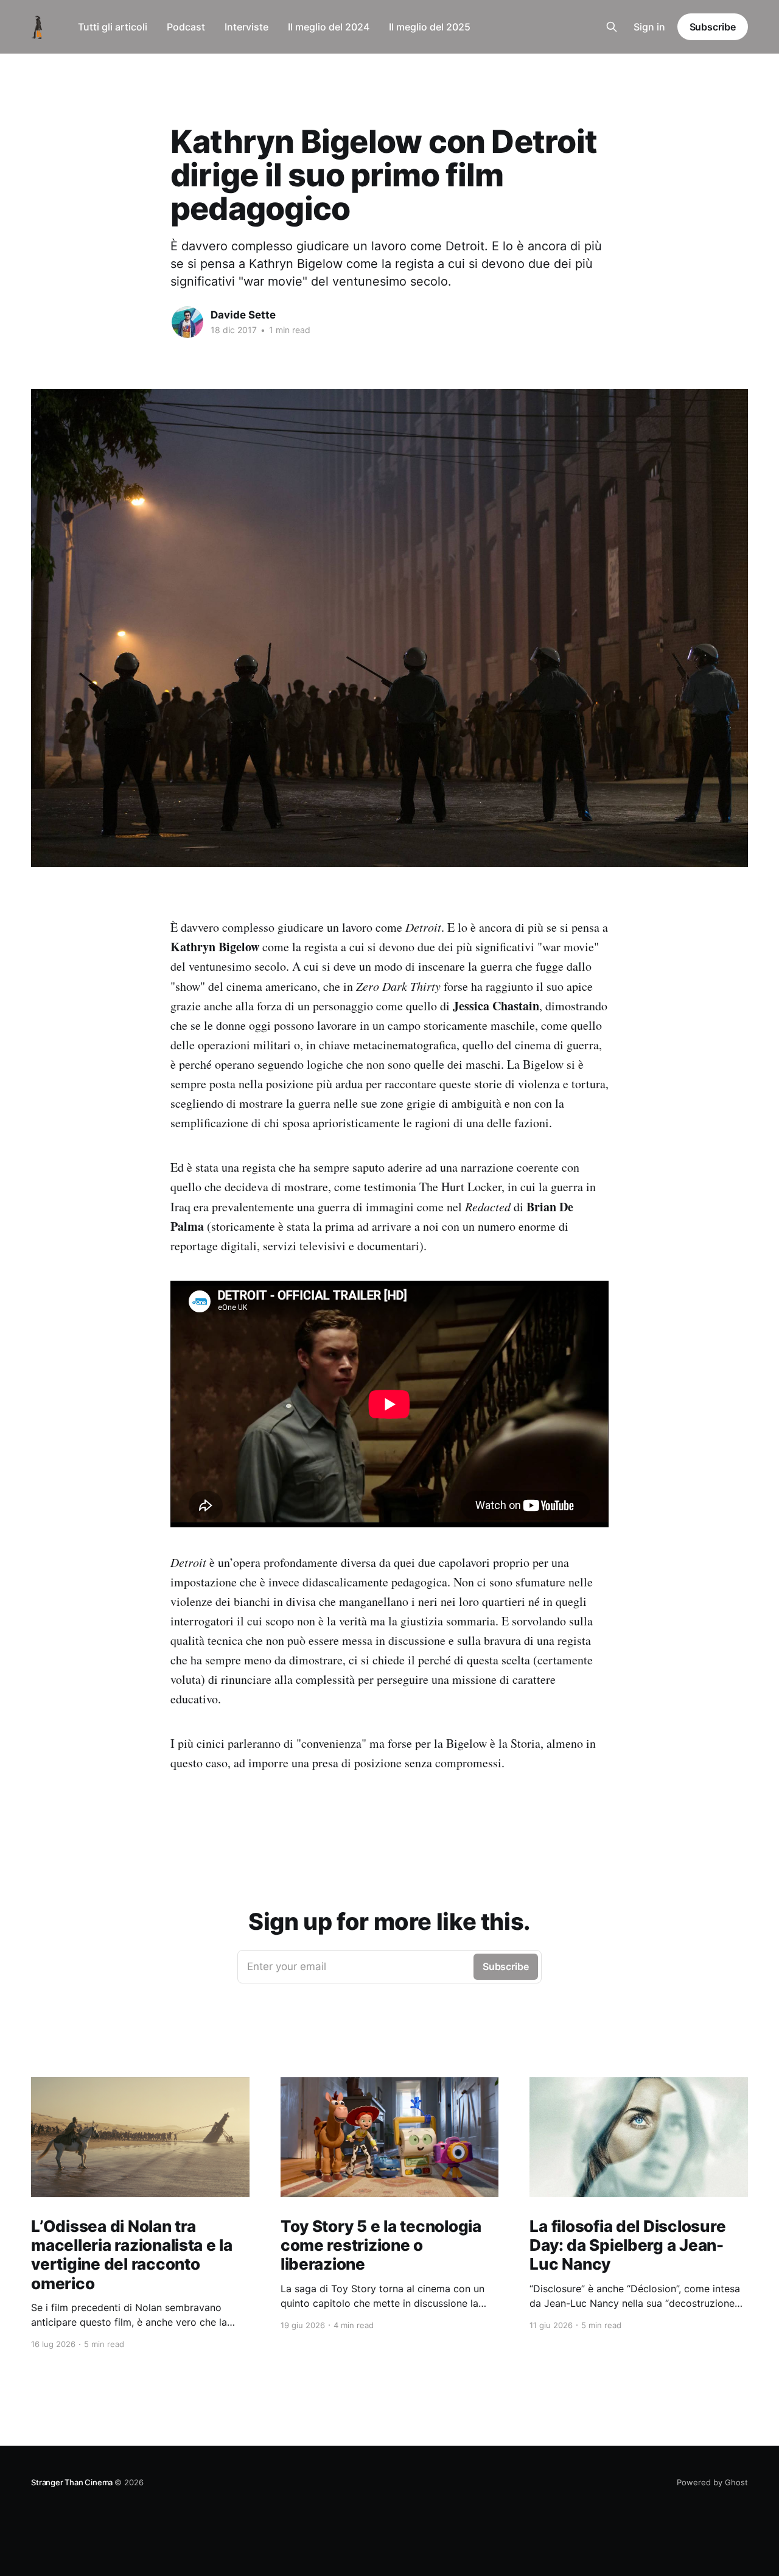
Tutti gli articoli (113, 27)
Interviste (246, 27)
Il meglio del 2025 (430, 27)
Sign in (649, 27)
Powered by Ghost (712, 2482)
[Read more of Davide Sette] (187, 322)
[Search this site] (612, 27)
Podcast (186, 27)
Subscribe (713, 27)
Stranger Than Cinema (73, 2482)
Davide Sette (243, 315)
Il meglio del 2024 (329, 27)
